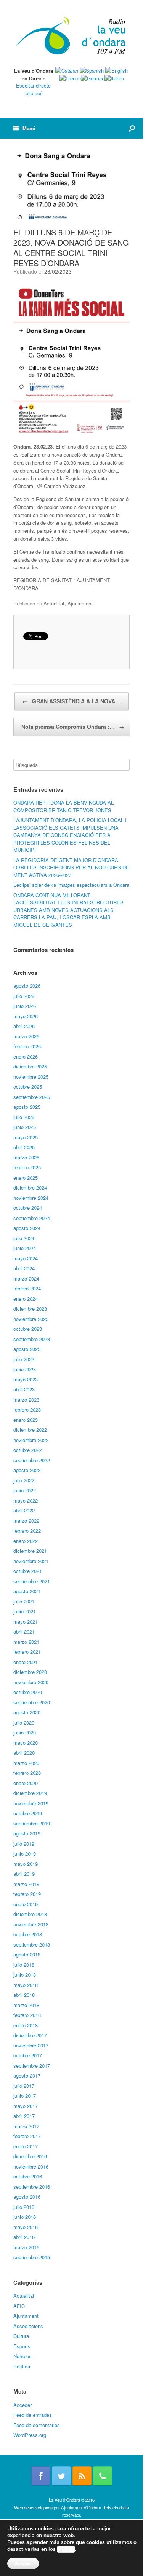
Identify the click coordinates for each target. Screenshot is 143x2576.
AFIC (19, 2306)
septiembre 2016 (32, 2187)
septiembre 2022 (32, 1460)
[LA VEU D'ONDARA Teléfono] (103, 2476)
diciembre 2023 (30, 1309)
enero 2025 (26, 1178)
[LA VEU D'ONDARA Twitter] (61, 2476)
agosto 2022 (27, 1470)
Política (22, 2366)
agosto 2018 (27, 1954)
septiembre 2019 (32, 1823)
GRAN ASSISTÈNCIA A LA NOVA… (71, 701)
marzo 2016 (26, 2247)
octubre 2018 (28, 1934)
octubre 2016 (28, 2176)
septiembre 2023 (32, 1339)
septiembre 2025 (32, 1097)
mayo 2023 (26, 1379)
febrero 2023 (27, 1409)
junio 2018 (25, 1975)
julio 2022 (24, 1480)
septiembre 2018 (32, 1944)
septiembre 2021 (32, 1581)
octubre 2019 (28, 1813)
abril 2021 (24, 1631)
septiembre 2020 (32, 1702)
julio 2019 (24, 1844)
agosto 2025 (27, 1107)
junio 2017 (25, 2096)
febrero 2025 (27, 1167)
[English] (116, 71)
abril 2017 (24, 2116)
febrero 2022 (27, 1531)
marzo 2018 (26, 2005)
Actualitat (54, 603)
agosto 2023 (27, 1349)
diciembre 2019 (30, 1793)
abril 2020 (24, 1753)
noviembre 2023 (31, 1319)
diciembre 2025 (30, 1066)
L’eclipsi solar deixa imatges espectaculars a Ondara (71, 885)
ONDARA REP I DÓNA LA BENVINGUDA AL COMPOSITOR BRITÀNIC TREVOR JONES (63, 806)
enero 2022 (26, 1541)
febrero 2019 (27, 1894)
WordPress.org (30, 2435)
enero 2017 (26, 2146)
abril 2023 (24, 1389)
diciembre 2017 (30, 2035)
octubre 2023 (28, 1329)
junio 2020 (25, 1732)
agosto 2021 (27, 1591)
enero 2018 (26, 2025)
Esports (22, 2346)
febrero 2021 (27, 1652)
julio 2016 (24, 2207)
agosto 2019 (27, 1833)
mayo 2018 (26, 1985)
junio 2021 (25, 1611)
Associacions (28, 2326)
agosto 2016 (27, 2197)
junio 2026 (25, 1006)
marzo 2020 (26, 1763)
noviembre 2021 (31, 1561)
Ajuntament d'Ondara (81, 2507)
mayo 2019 (26, 1864)
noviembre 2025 (31, 1077)
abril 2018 (24, 1995)
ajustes (66, 2549)
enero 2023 (26, 1420)
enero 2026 (26, 1056)
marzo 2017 (26, 2126)
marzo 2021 (26, 1642)
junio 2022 (25, 1490)
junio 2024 (25, 1248)
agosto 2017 (27, 2075)
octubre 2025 (28, 1087)
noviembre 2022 (31, 1440)
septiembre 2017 (32, 2066)
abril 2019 (24, 1874)
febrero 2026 (27, 1046)
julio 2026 (24, 996)
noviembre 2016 (31, 2166)
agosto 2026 (27, 986)
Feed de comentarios (37, 2425)
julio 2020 (24, 1722)
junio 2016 (25, 2217)
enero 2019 (26, 1904)
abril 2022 (24, 1510)
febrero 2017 (27, 2136)
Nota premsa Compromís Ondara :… (73, 727)
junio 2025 (25, 1127)
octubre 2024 (28, 1208)
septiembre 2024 (32, 1218)
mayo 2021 (26, 1622)
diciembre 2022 (30, 1430)
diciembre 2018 (30, 1914)
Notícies (22, 2356)
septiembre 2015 (32, 2257)
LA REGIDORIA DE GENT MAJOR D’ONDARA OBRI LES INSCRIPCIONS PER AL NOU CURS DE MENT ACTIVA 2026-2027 (71, 867)
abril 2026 (24, 1026)
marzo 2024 (26, 1278)
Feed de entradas (33, 2415)
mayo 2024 (26, 1258)
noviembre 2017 (31, 2045)
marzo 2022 (26, 1521)
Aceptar (23, 2563)
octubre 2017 (28, 2055)
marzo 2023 (26, 1400)
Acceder (22, 2405)
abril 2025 (24, 1147)
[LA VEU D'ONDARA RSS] (82, 2476)
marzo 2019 (26, 1884)
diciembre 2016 (30, 2156)
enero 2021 (26, 1662)
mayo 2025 (26, 1137)
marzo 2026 (26, 1036)
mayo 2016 (26, 2227)
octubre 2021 (28, 1571)
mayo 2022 (26, 1500)
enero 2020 (26, 1783)
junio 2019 (25, 1853)
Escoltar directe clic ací (33, 89)
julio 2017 (24, 2086)
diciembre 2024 (30, 1187)
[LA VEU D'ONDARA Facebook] (41, 2476)
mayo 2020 (26, 1743)
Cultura (21, 2336)
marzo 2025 (26, 1157)
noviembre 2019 (31, 1803)
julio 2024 (24, 1238)
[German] (93, 78)
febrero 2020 (27, 1773)
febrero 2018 (27, 2015)
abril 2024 (24, 1268)
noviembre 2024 (31, 1198)
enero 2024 (26, 1299)
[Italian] (114, 78)
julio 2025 (24, 1117)
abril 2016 (24, 2237)
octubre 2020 (28, 1692)
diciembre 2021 (30, 1551)
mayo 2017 (26, 2106)
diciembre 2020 (30, 1672)
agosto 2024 (27, 1228)
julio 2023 (24, 1359)
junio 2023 (25, 1369)
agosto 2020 (27, 1712)
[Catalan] (67, 71)
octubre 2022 (28, 1450)
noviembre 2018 (31, 1924)
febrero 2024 (27, 1288)
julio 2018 (24, 1965)
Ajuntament (80, 603)
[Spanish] (92, 71)
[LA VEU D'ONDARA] (71, 36)
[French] (70, 78)
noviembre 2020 (31, 1682)
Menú (29, 128)
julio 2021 (24, 1601)
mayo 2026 (26, 1016)
